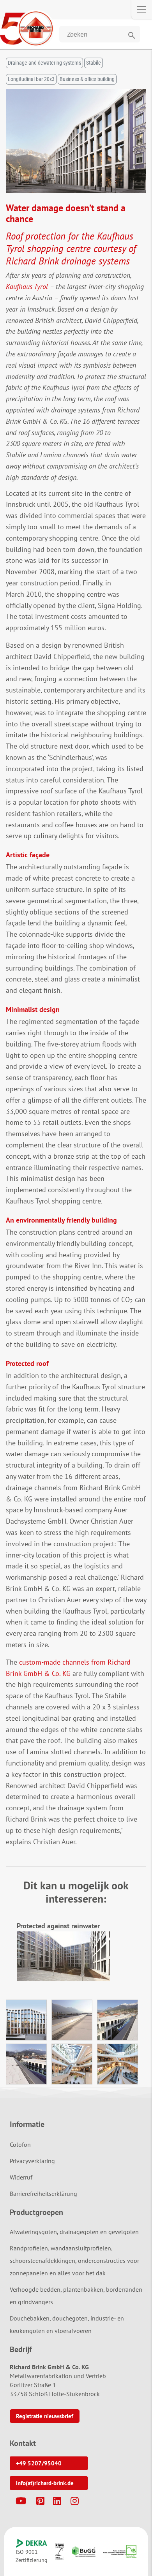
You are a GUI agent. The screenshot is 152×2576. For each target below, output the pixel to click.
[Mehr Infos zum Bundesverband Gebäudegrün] (84, 2552)
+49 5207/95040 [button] (39, 2463)
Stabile (94, 63)
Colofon (20, 2144)
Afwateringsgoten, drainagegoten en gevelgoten (74, 2232)
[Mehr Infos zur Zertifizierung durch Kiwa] (60, 2551)
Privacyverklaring (32, 2161)
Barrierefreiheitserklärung (43, 2194)
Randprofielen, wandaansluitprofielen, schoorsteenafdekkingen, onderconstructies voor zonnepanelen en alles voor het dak (74, 2261)
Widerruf (21, 2177)
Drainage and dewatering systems (44, 63)
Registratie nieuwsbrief (45, 2416)
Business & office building (87, 79)
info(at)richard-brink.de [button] (45, 2483)
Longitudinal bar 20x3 (31, 79)
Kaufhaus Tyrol (27, 286)
